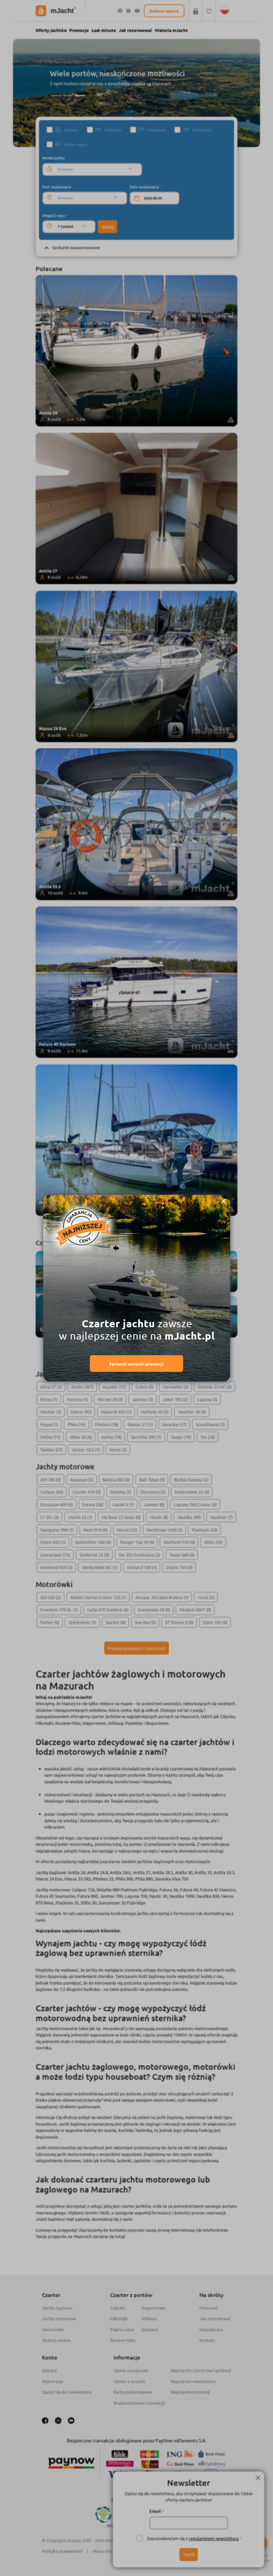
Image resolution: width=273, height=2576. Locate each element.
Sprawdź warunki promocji (136, 1364)
